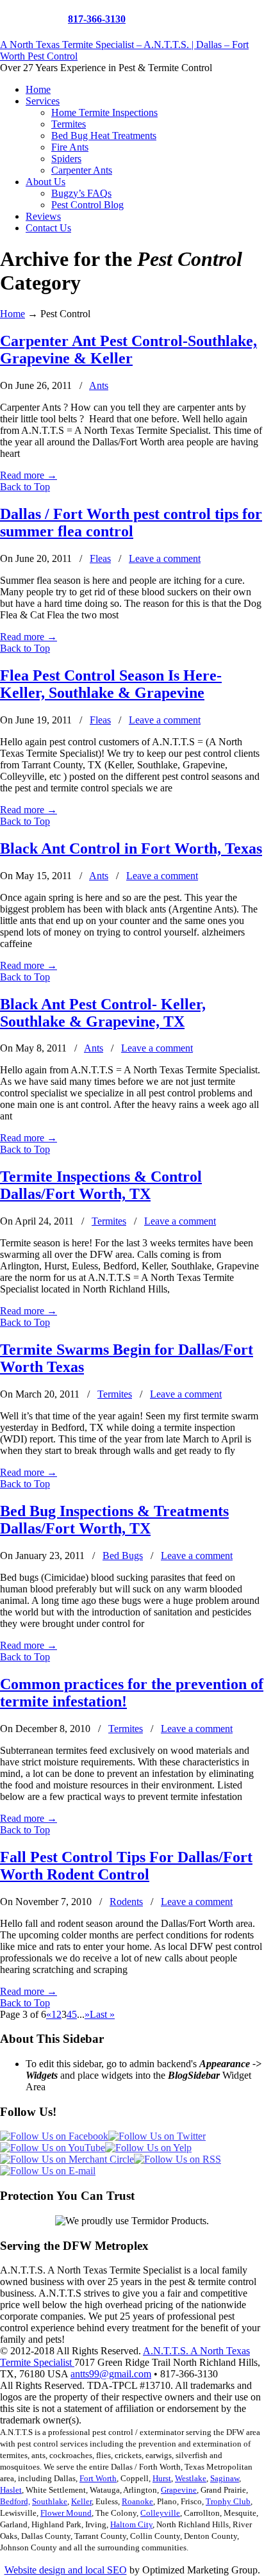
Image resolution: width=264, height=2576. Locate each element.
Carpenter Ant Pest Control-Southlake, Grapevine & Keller (128, 350)
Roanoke (137, 2501)
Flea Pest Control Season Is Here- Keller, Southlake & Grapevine (111, 684)
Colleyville (160, 2513)
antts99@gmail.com (111, 2374)
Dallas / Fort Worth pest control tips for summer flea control (131, 523)
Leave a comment (165, 558)
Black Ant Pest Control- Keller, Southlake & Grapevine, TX (103, 1013)
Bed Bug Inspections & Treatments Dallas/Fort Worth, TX (114, 1520)
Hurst (162, 2478)
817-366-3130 (97, 19)
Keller (81, 2501)
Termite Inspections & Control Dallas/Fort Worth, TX (101, 1185)
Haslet (11, 2490)
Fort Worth (98, 2478)
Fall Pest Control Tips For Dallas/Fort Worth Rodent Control (126, 1866)
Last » (102, 2014)
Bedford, (15, 2501)
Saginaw (225, 2478)
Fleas (100, 558)
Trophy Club (228, 2501)
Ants (99, 385)
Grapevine (179, 2490)
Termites (109, 1221)
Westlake (191, 2478)
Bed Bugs (123, 1556)
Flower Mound (66, 2513)
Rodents (126, 1902)
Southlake (50, 2501)
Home (12, 314)
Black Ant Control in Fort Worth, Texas (131, 848)
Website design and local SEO (66, 2570)
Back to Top (25, 487)
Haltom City (131, 2524)
